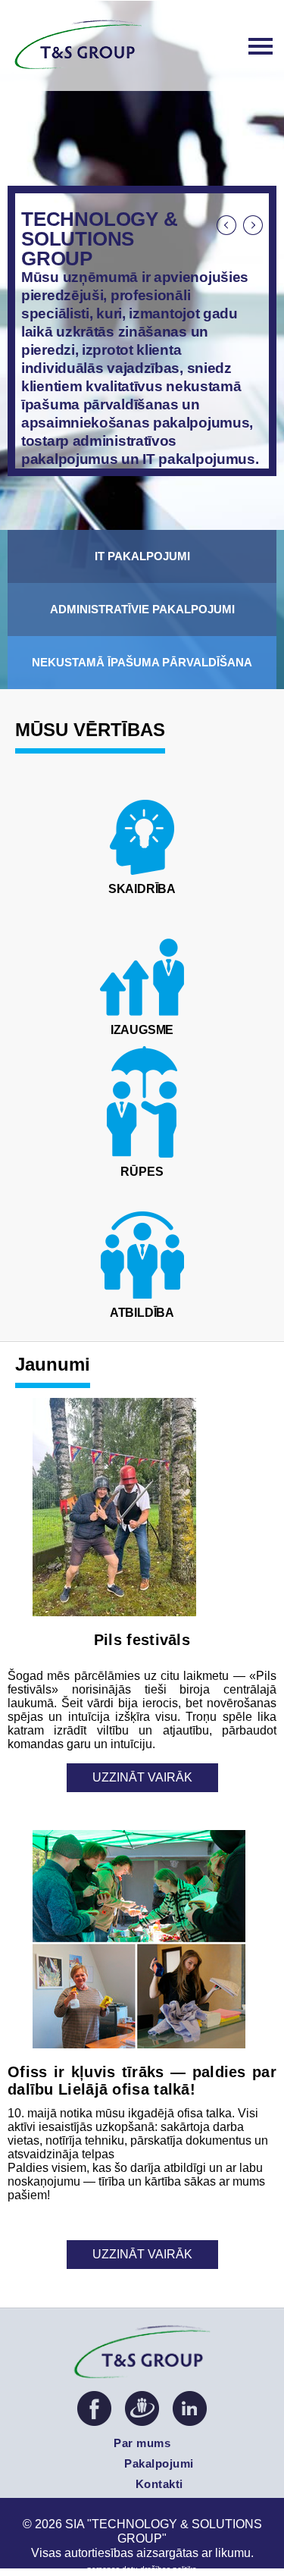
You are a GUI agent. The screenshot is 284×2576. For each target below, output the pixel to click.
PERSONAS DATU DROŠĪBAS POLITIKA (142, 2569)
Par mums (142, 2443)
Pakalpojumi (159, 2463)
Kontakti (159, 2484)
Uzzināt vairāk (142, 1777)
